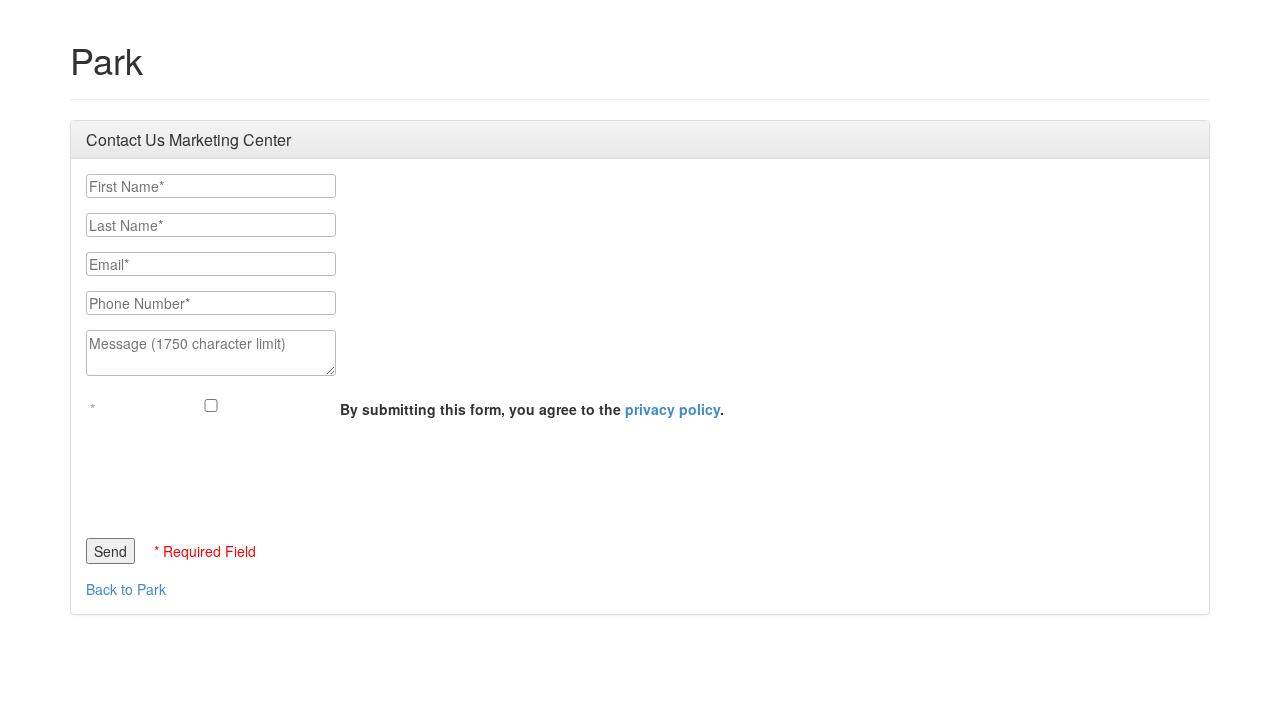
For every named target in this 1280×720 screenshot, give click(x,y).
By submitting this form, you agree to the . (532, 409)
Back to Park (126, 589)
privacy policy (672, 409)
